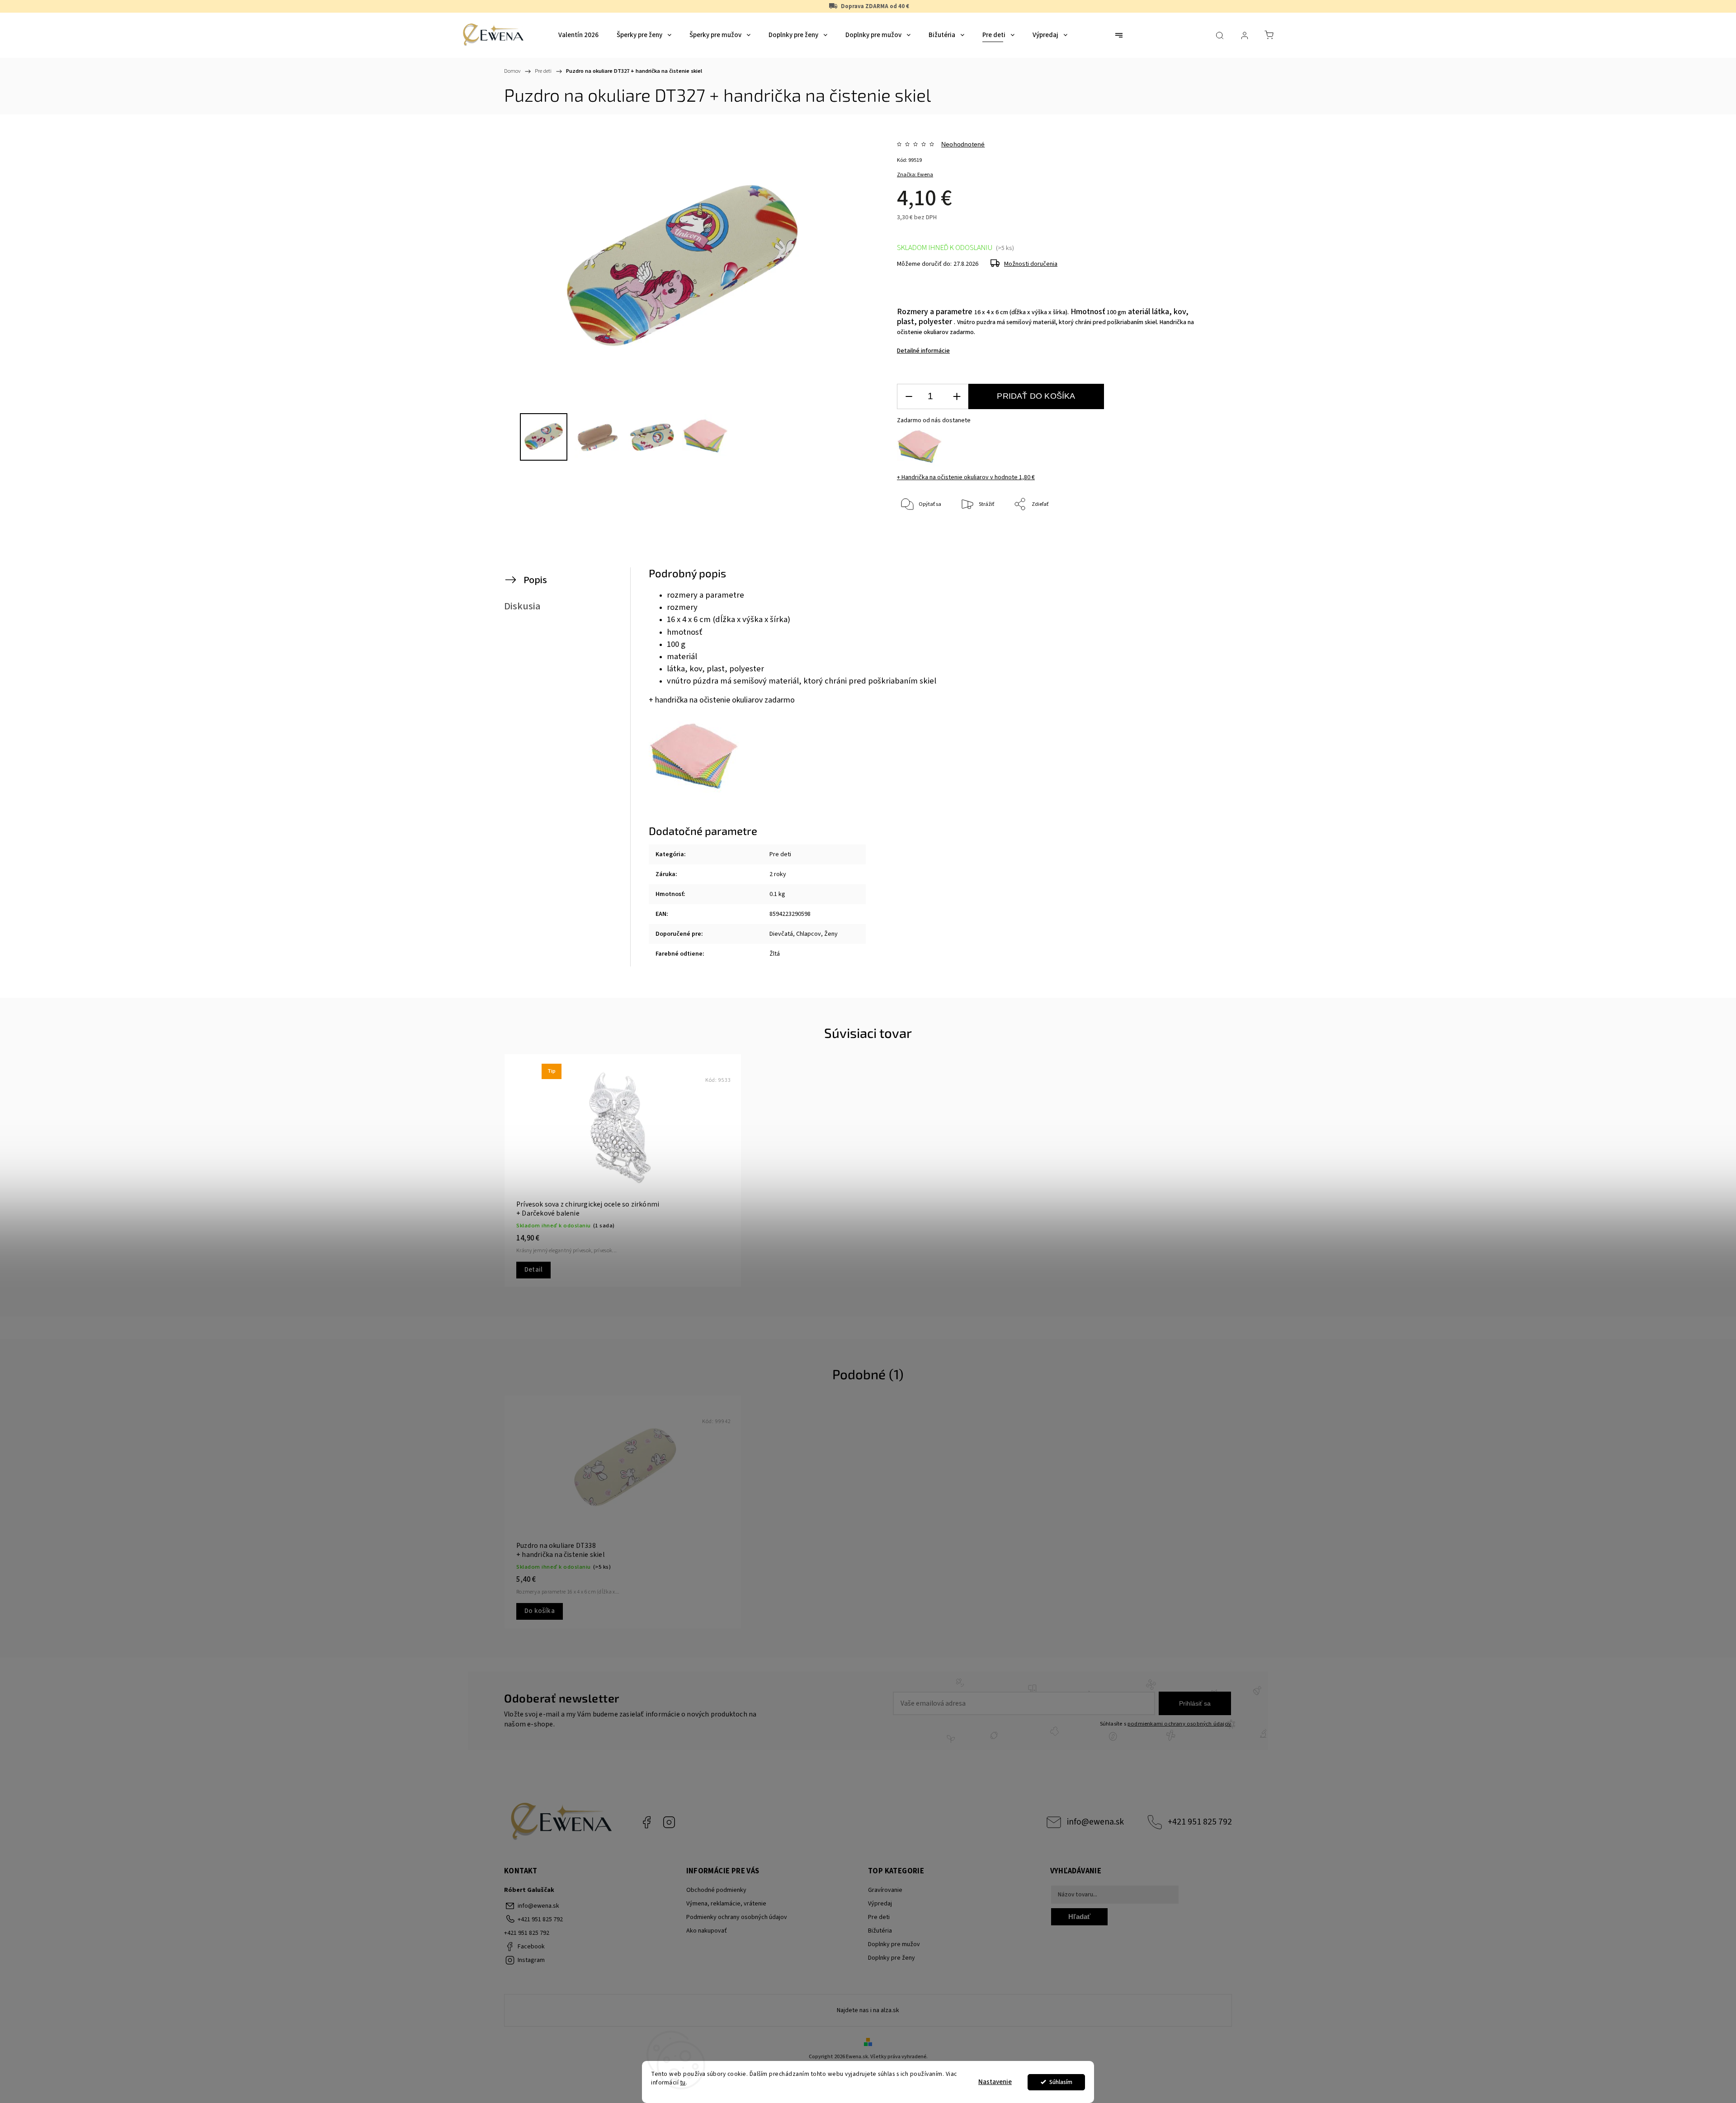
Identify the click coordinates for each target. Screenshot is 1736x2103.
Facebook (646, 1822)
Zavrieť (1187, 535)
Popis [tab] (535, 580)
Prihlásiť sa (1195, 1703)
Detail (533, 1270)
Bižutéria (880, 1931)
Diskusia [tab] (522, 606)
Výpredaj (880, 1904)
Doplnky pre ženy (892, 1958)
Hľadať (1079, 1917)
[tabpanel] (623, 1171)
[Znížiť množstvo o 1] (909, 397)
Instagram (669, 1822)
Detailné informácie (923, 351)
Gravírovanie (885, 1890)
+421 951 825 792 (1200, 1822)
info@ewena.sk (1095, 1822)
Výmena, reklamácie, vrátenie (726, 1904)
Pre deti (780, 854)
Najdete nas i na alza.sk (868, 2010)
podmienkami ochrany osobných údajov (1179, 1724)
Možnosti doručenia (1031, 264)
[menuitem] (578, 35)
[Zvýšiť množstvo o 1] (957, 397)
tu (683, 2082)
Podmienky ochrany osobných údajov (737, 1917)
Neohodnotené (963, 144)
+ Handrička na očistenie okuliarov (966, 477)
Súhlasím (1061, 2082)
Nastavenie (995, 2082)
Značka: (915, 175)
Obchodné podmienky (716, 1890)
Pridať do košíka (1036, 396)
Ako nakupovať (707, 1931)
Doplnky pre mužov (894, 1944)
